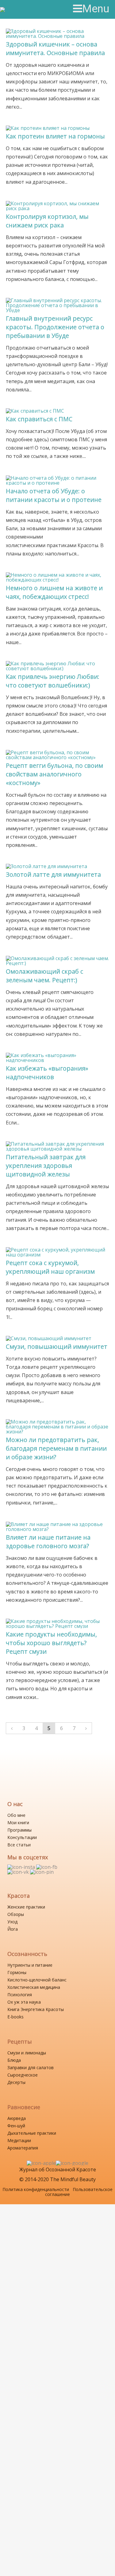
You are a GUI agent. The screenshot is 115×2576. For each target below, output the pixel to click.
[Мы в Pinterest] (42, 1872)
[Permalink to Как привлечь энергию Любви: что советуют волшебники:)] (57, 663)
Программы (19, 1830)
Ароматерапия (23, 2148)
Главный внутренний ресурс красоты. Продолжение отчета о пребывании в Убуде (55, 327)
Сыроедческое (23, 2075)
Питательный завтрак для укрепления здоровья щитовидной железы (46, 1166)
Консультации (22, 1837)
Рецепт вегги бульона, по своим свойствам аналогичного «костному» (54, 774)
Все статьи (19, 1845)
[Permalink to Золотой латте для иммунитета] (46, 866)
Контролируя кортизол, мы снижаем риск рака (47, 221)
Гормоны (17, 1972)
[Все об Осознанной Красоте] (27, 10)
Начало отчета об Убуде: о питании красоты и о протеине (54, 495)
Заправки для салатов (31, 2067)
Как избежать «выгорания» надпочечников (47, 1073)
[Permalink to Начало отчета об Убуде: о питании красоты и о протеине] (57, 478)
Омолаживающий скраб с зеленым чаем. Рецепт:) (44, 976)
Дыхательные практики (32, 2133)
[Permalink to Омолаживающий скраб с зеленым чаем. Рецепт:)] (57, 958)
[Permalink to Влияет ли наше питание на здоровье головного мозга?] (57, 1524)
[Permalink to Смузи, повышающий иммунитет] (49, 1338)
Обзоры (16, 1914)
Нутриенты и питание (30, 1965)
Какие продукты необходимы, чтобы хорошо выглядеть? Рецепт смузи (51, 1643)
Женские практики (26, 1907)
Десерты (16, 2082)
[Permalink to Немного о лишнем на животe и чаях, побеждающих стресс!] (57, 575)
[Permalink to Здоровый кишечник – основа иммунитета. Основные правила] (57, 31)
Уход (12, 1922)
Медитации (19, 2140)
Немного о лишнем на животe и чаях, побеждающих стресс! (54, 592)
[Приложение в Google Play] (72, 2163)
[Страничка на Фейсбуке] (47, 1867)
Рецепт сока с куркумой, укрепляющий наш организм (50, 1267)
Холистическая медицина (34, 1987)
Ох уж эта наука (24, 2002)
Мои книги (18, 1823)
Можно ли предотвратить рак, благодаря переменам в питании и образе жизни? (56, 1448)
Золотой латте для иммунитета (53, 874)
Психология (20, 1995)
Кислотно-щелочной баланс (37, 1980)
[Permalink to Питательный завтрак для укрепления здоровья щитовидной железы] (57, 1144)
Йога (13, 1929)
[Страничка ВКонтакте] (19, 1872)
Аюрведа (17, 2118)
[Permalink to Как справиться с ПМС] (35, 411)
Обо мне (16, 1815)
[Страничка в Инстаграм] (22, 1867)
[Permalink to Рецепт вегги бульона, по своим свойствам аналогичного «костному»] (57, 752)
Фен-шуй (16, 2126)
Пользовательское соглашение (79, 2192)
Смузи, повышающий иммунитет (57, 1346)
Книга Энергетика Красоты (36, 2009)
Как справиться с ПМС (39, 419)
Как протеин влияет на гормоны (55, 136)
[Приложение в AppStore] (41, 2163)
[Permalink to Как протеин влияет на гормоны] (48, 128)
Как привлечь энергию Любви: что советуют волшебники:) (53, 681)
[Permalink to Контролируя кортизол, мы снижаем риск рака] (57, 203)
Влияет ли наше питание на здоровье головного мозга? (48, 1542)
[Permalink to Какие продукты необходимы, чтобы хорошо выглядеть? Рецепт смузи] (57, 1621)
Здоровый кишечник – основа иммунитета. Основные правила (55, 48)
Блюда (14, 2060)
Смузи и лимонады (27, 2053)
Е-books (15, 2017)
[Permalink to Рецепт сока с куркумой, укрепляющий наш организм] (57, 1250)
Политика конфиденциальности (36, 2189)
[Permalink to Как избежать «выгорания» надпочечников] (57, 1055)
